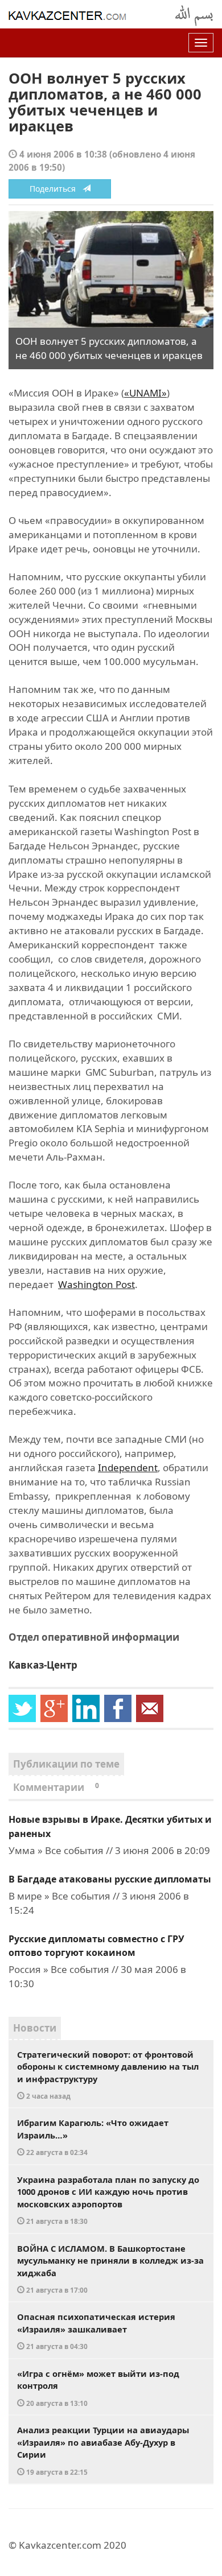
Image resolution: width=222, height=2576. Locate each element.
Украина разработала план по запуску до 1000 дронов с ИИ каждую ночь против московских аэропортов (108, 2200)
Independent (128, 1467)
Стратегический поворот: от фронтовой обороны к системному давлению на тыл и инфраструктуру (108, 2075)
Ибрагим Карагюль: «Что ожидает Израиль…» (93, 2137)
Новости (35, 2028)
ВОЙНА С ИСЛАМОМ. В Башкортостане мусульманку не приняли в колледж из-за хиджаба (110, 2269)
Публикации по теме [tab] (66, 1764)
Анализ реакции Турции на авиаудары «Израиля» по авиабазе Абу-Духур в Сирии (103, 2450)
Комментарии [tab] (56, 1787)
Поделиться (56, 189)
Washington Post (96, 1284)
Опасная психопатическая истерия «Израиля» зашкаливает (96, 2331)
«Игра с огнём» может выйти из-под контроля (98, 2388)
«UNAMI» (145, 393)
